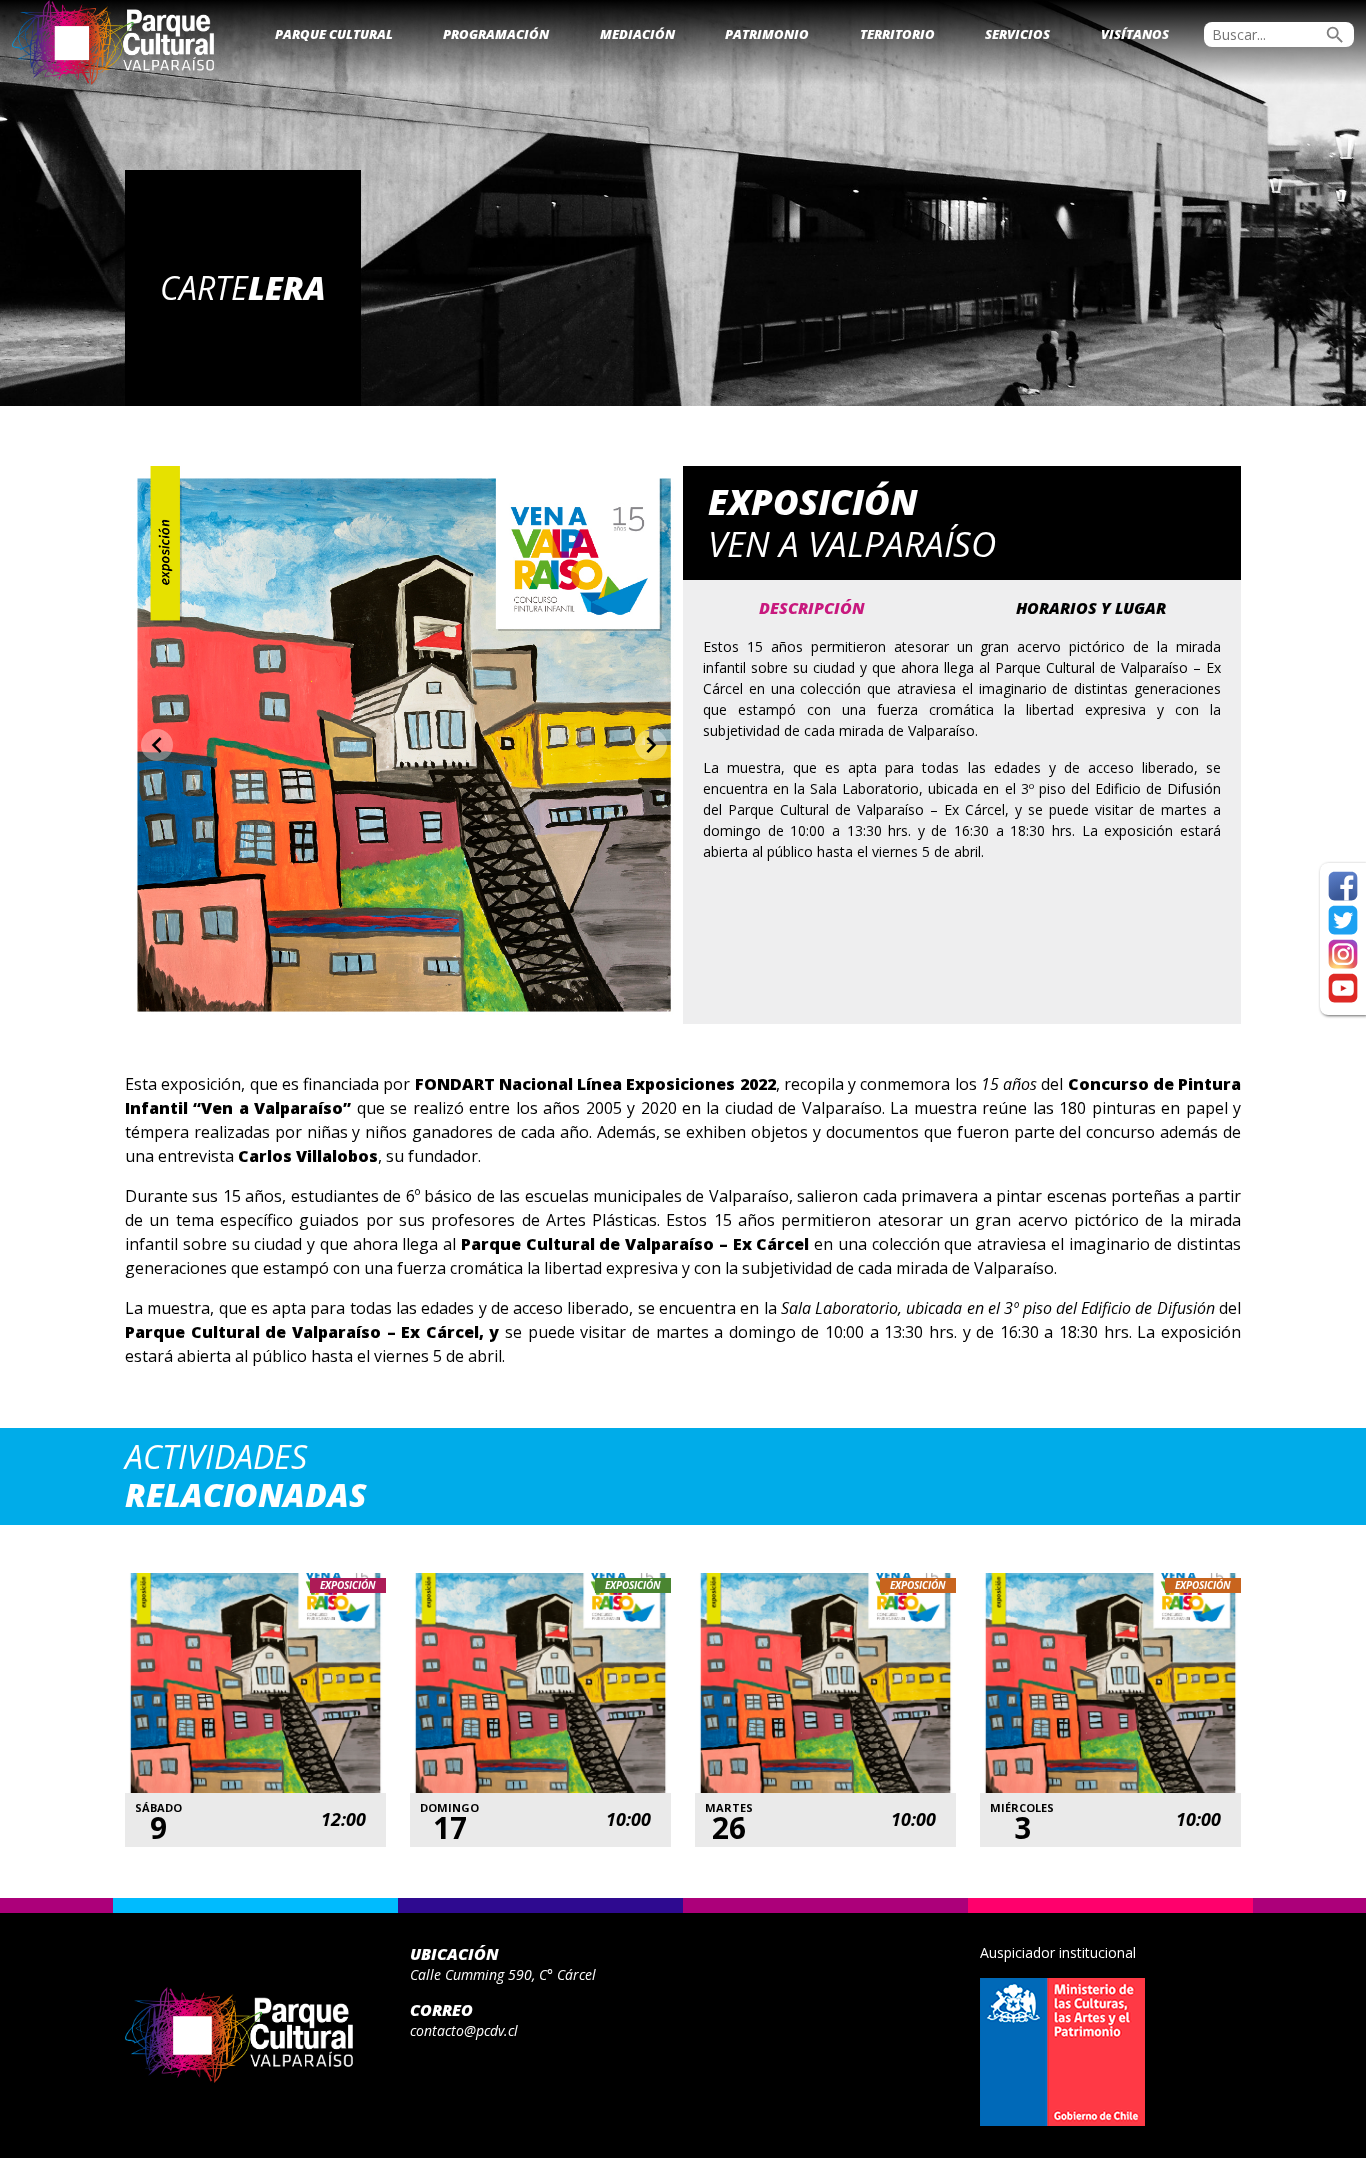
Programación (496, 34)
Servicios (1017, 34)
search (1335, 35)
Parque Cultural (334, 34)
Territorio (897, 34)
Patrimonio (767, 34)
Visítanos (1135, 34)
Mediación (637, 34)
